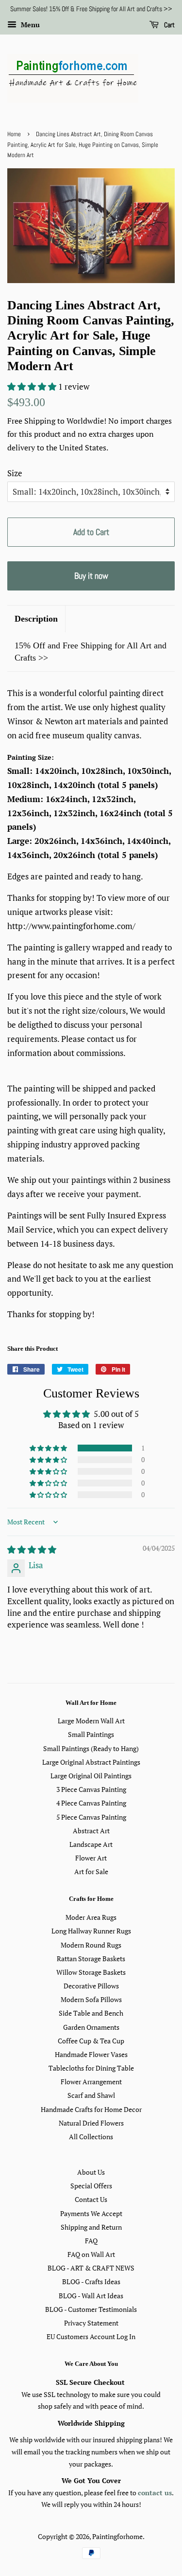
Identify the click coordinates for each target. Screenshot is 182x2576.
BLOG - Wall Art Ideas (91, 2296)
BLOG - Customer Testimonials (91, 2309)
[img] (32, 1549)
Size (15, 473)
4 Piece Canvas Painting (91, 1803)
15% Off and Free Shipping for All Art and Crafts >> (91, 652)
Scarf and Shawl (91, 2095)
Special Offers (91, 2186)
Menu (29, 25)
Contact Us (91, 2199)
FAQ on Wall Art (91, 2254)
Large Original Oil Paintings (91, 1776)
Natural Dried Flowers (91, 2123)
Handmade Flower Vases (91, 2054)
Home (14, 134)
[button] (33, 386)
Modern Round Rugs (91, 1945)
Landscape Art (91, 1844)
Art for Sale (91, 1871)
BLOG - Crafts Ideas (91, 2281)
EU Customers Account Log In (91, 2336)
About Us (91, 2172)
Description (36, 619)
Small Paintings (91, 1734)
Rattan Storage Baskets (91, 1959)
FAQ (91, 2241)
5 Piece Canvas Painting (91, 1817)
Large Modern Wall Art (91, 1721)
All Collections (91, 2137)
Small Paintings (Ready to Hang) (91, 1748)
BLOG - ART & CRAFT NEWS (91, 2268)
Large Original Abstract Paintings (91, 1762)
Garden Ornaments (91, 2027)
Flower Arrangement (91, 2082)
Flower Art (91, 1858)
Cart (169, 25)
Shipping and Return (91, 2227)
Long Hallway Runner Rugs (91, 1931)
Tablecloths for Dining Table (91, 2068)
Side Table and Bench (91, 2013)
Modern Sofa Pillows (91, 1999)
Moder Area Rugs (91, 1917)
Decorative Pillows (91, 1986)
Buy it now (91, 576)
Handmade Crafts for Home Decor (91, 2109)
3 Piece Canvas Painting (91, 1789)
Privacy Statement (91, 2323)
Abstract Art (91, 1831)
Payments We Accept (91, 2213)
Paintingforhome (117, 2536)
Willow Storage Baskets (91, 1972)
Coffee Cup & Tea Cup (91, 2041)
